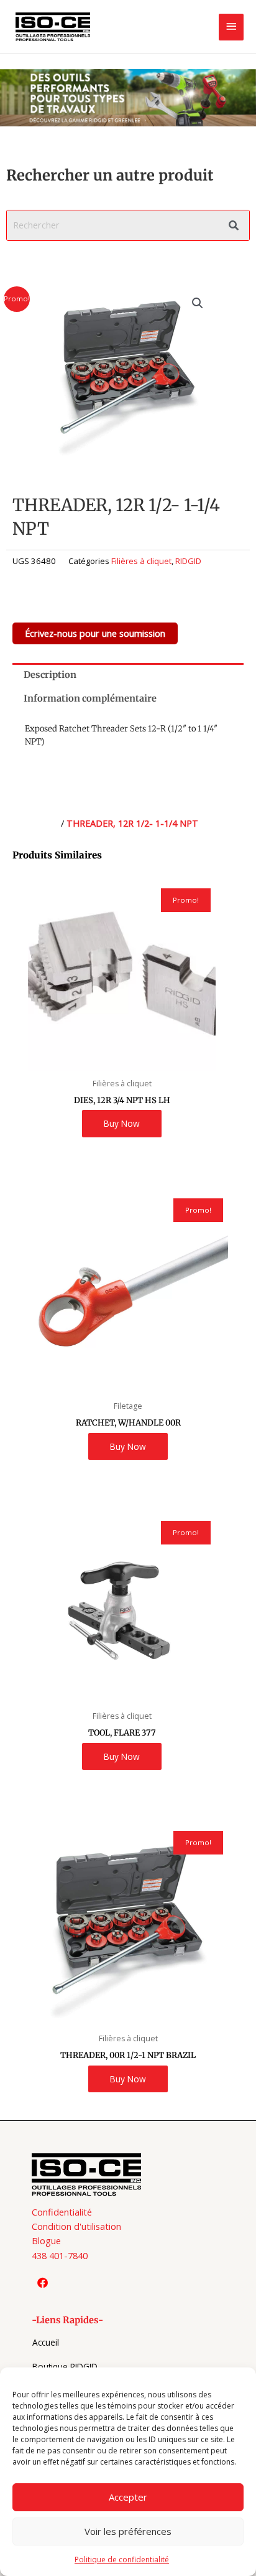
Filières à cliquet (141, 561)
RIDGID (188, 561)
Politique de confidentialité (122, 2560)
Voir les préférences (128, 2531)
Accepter (128, 2497)
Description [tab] (50, 675)
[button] (198, 303)
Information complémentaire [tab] (90, 698)
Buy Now (122, 1123)
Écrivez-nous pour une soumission (95, 633)
